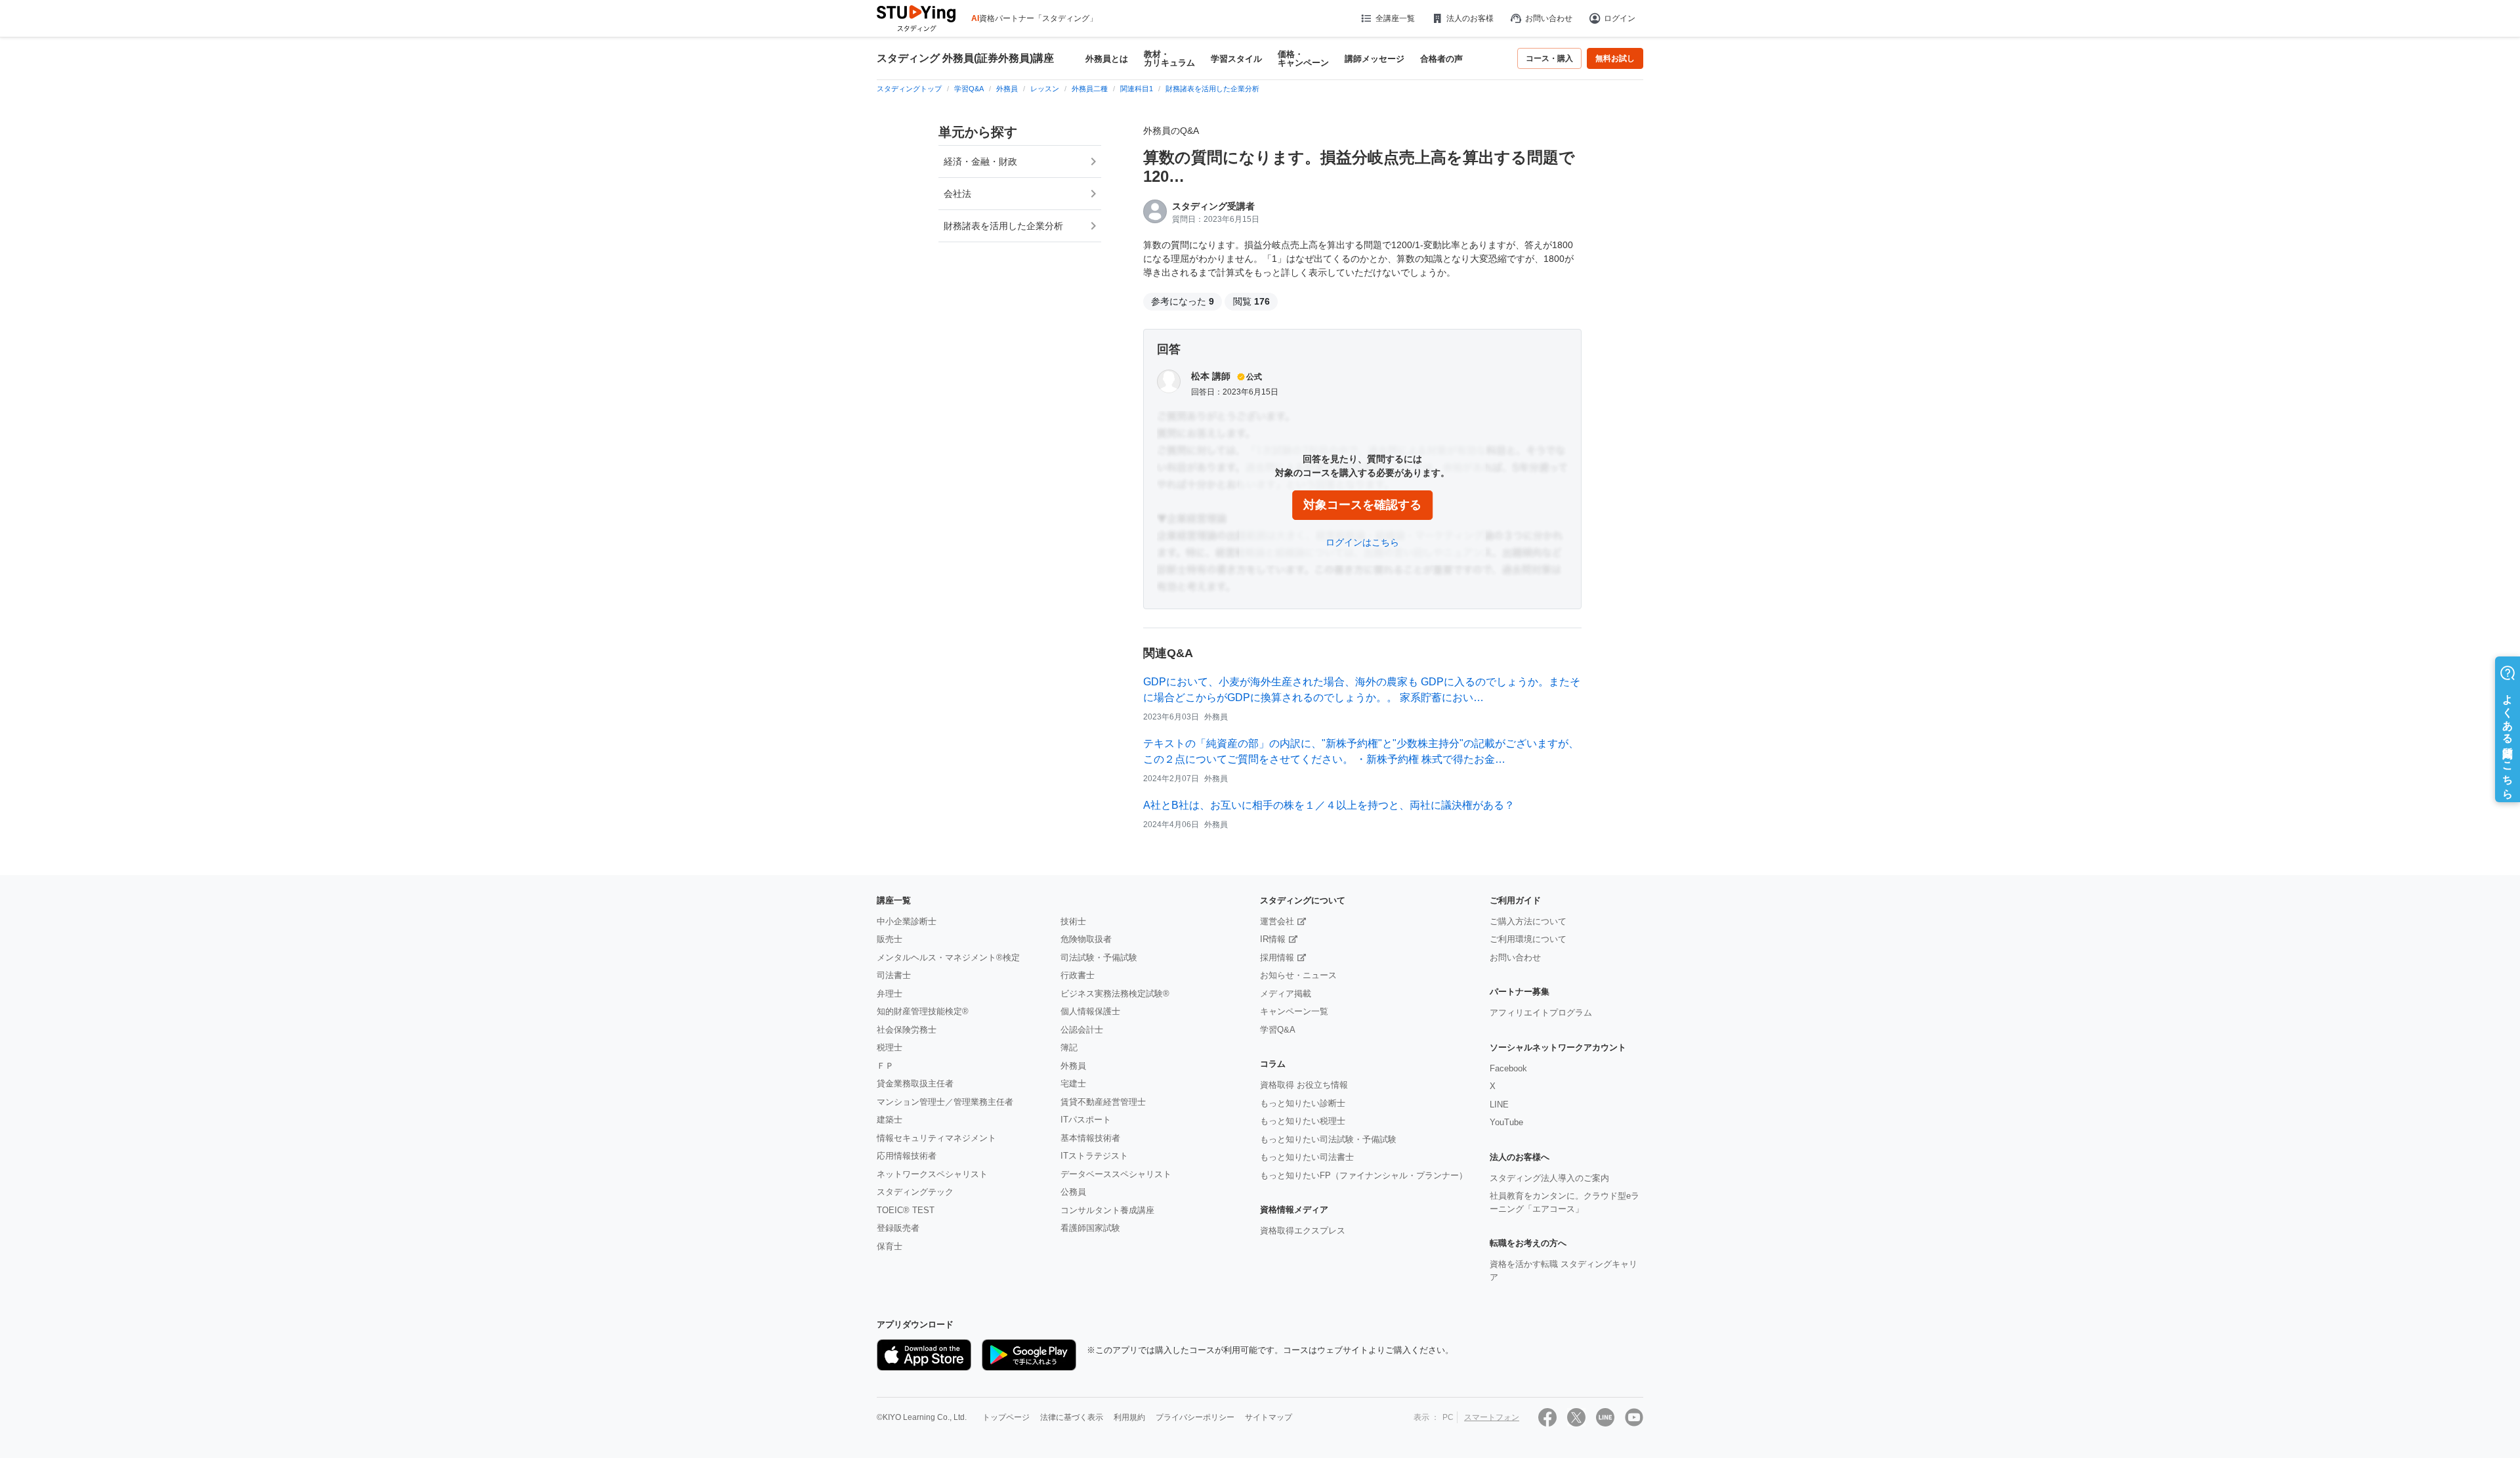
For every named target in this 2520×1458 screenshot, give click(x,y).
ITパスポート (1086, 1120)
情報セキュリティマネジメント (936, 1138)
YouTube (1506, 1122)
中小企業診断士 (907, 921)
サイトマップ (1269, 1417)
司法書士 (894, 975)
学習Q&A (1278, 1030)
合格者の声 (1441, 59)
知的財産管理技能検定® (923, 1011)
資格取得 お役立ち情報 (1304, 1085)
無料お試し (1615, 58)
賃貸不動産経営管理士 (1103, 1102)
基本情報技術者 (1090, 1138)
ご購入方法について (1528, 921)
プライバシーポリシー (1195, 1417)
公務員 (1073, 1192)
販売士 (890, 939)
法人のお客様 (1470, 18)
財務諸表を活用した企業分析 (1003, 226)
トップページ (1006, 1417)
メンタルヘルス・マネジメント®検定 (948, 957)
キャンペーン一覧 (1294, 1011)
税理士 (890, 1047)
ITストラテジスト (1094, 1156)
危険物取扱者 (1086, 939)
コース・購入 (1549, 58)
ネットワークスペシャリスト (932, 1174)
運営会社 (1277, 921)
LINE (1499, 1104)
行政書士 (1078, 975)
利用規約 (1129, 1417)
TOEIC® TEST (906, 1210)
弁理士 (890, 994)
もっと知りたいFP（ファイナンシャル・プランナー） (1364, 1175)
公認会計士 (1082, 1030)
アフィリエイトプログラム (1541, 1013)
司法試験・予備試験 (1099, 957)
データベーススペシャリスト (1116, 1174)
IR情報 (1273, 939)
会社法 (957, 194)
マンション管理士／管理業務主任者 (945, 1102)
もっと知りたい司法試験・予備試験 (1328, 1139)
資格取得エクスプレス (1303, 1231)
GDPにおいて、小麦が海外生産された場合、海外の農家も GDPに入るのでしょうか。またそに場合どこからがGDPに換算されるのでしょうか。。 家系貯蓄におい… (1362, 690)
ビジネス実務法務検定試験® (1115, 994)
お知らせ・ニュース (1298, 975)
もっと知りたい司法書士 (1307, 1157)
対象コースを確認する (1362, 505)
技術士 (1073, 921)
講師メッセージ (1375, 59)
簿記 (1069, 1047)
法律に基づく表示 (1072, 1417)
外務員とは (1107, 59)
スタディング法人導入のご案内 (1549, 1178)
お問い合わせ (1549, 18)
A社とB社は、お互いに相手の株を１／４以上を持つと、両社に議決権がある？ (1329, 805)
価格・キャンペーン (1303, 58)
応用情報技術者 (907, 1156)
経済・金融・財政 (980, 161)
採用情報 (1277, 957)
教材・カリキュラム (1169, 58)
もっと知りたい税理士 (1303, 1121)
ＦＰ (885, 1066)
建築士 (890, 1120)
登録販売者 (898, 1228)
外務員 (1073, 1066)
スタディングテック (915, 1192)
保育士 (890, 1246)
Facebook (1508, 1068)
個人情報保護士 (1090, 1011)
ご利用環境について (1528, 939)
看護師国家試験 (1090, 1228)
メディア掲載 (1286, 994)
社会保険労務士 (907, 1030)
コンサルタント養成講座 (1107, 1210)
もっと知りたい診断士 (1303, 1103)
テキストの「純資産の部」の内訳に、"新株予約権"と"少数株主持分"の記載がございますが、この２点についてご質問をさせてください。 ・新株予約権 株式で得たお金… (1361, 751)
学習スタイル (1236, 59)
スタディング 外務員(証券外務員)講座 (965, 58)
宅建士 (1073, 1083)
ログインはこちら (1362, 542)
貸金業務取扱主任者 (915, 1083)
